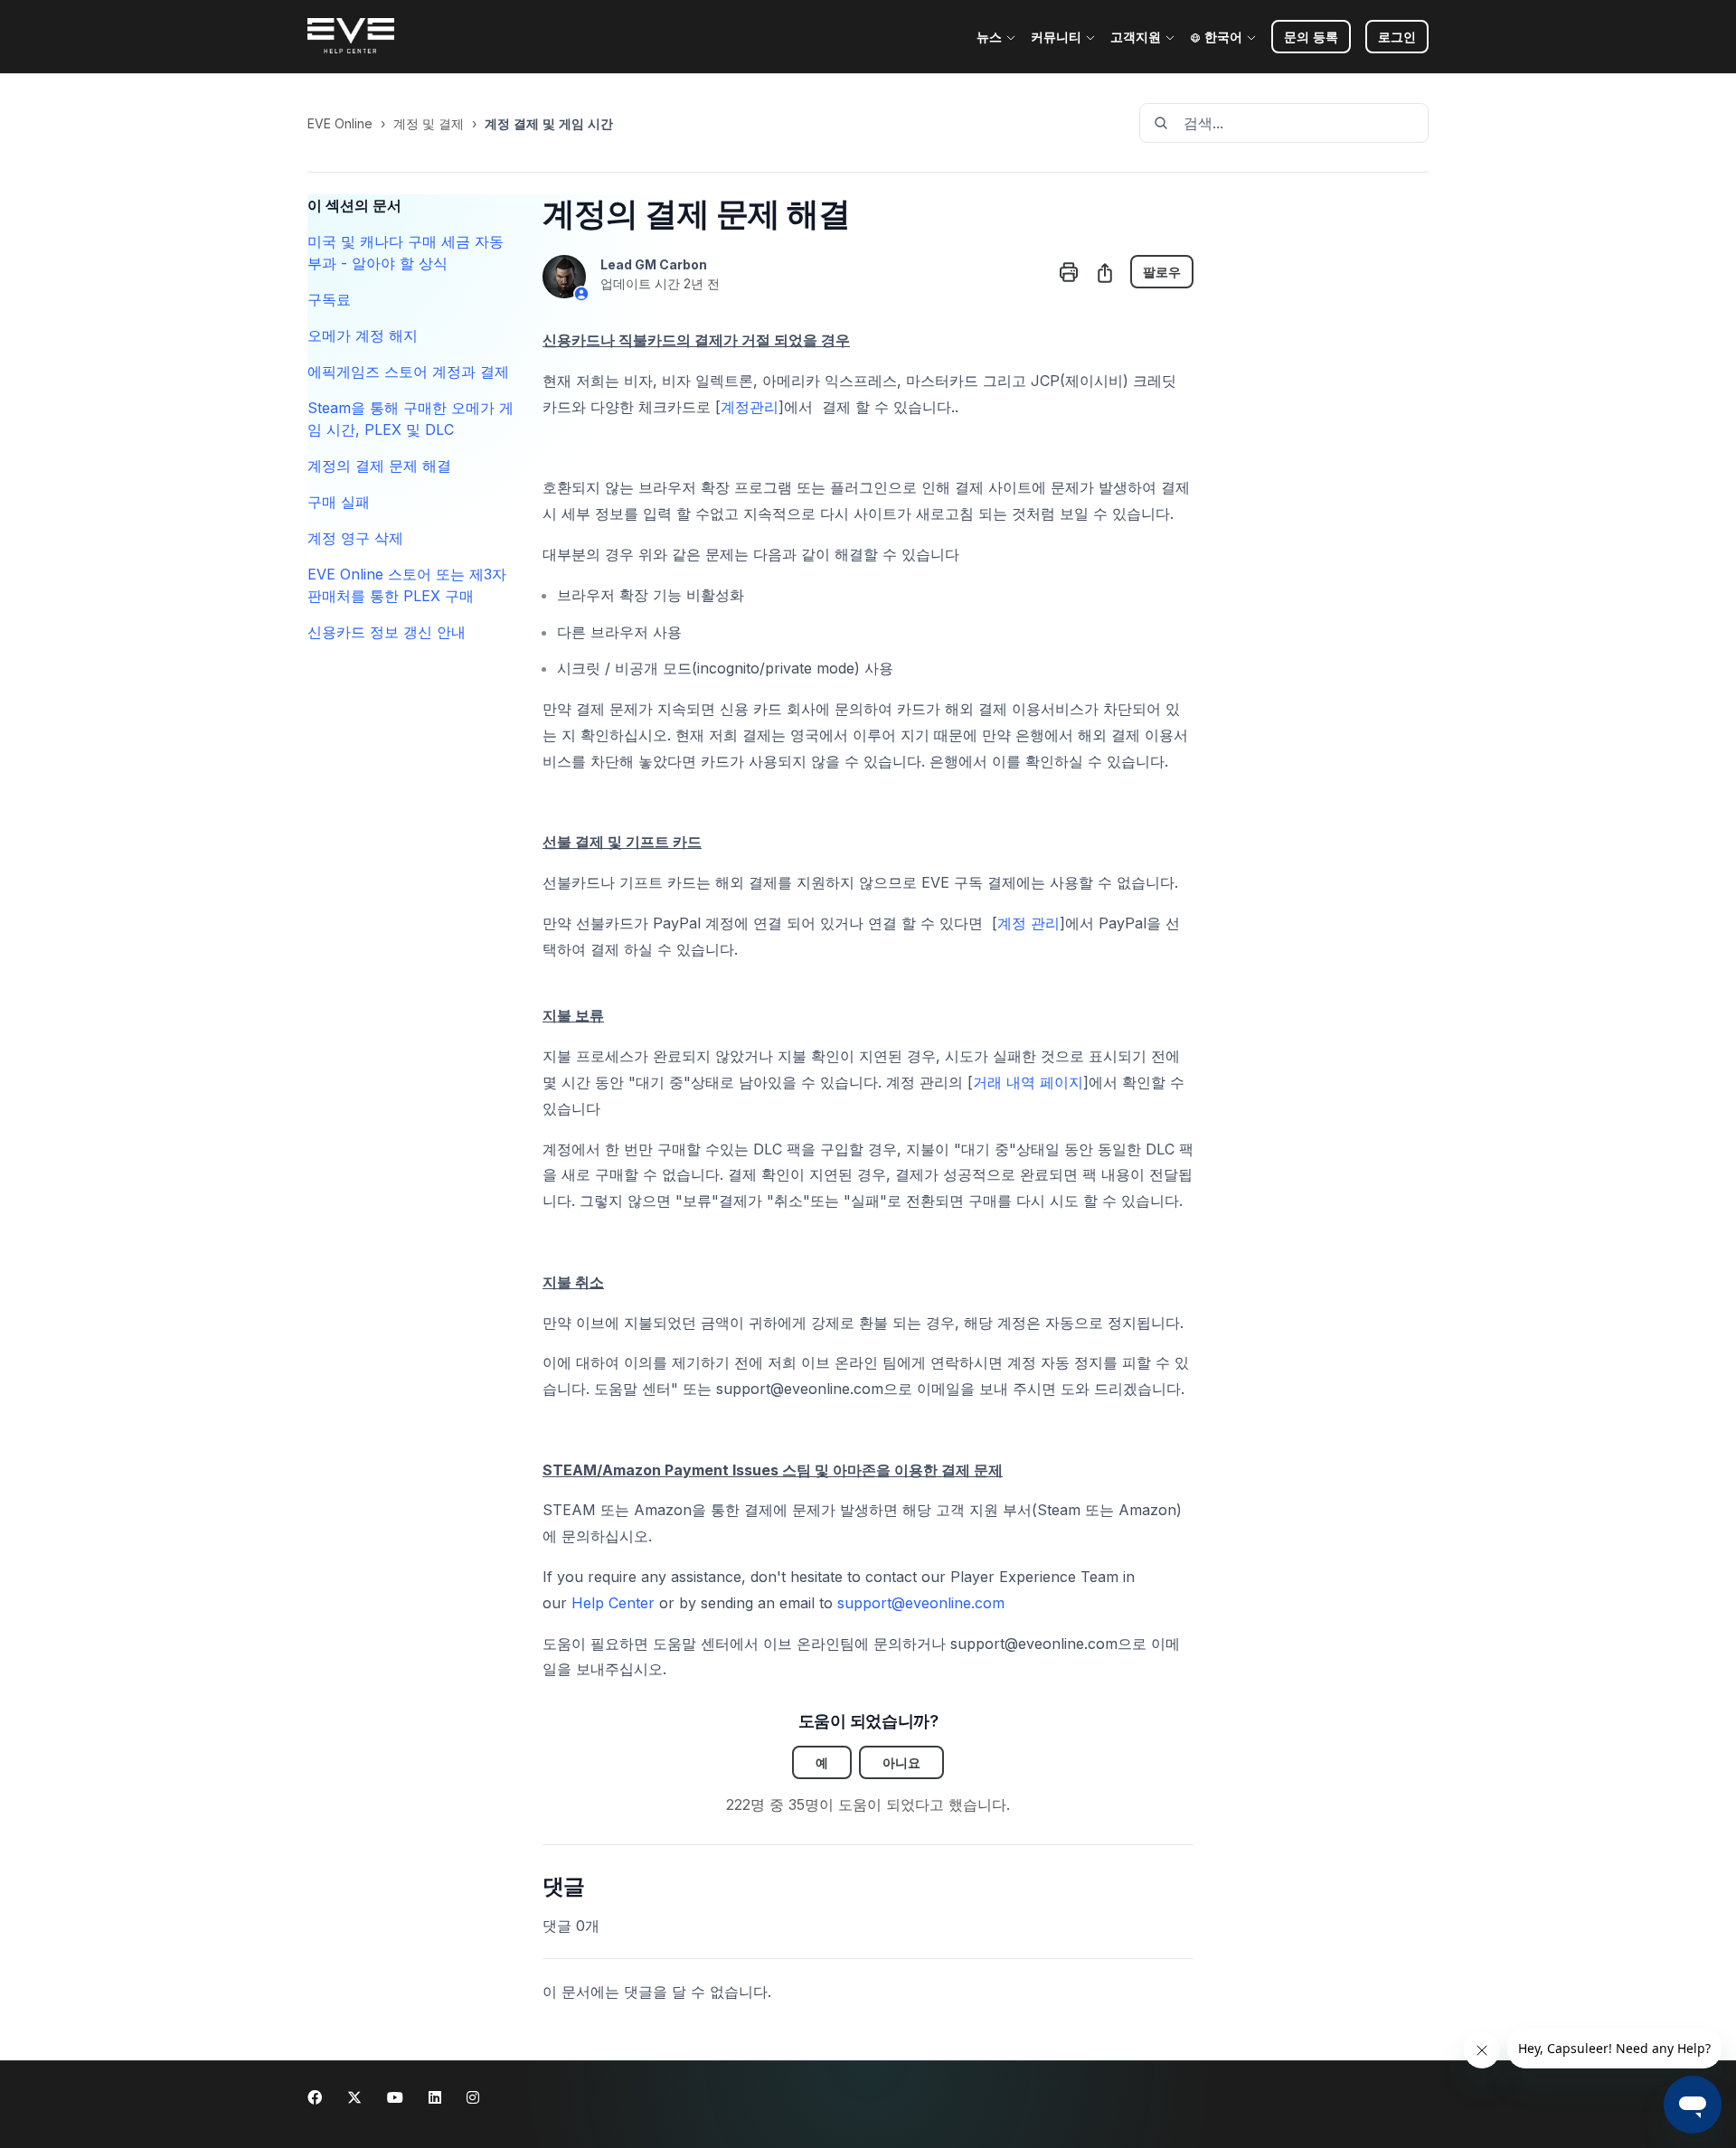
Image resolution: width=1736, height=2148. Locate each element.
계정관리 (750, 407)
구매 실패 (339, 502)
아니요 (901, 1762)
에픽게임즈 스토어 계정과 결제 (408, 372)
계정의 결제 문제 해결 (379, 466)
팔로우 (1162, 272)
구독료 (329, 299)
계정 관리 (1028, 923)
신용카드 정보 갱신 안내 (387, 632)
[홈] (351, 37)
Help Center (613, 1603)
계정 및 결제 (429, 123)
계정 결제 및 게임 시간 (549, 123)
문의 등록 (1311, 37)
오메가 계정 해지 (363, 335)
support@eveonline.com (921, 1603)
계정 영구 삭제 (355, 538)
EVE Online (340, 123)
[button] (1397, 37)
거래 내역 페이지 (1028, 1082)
